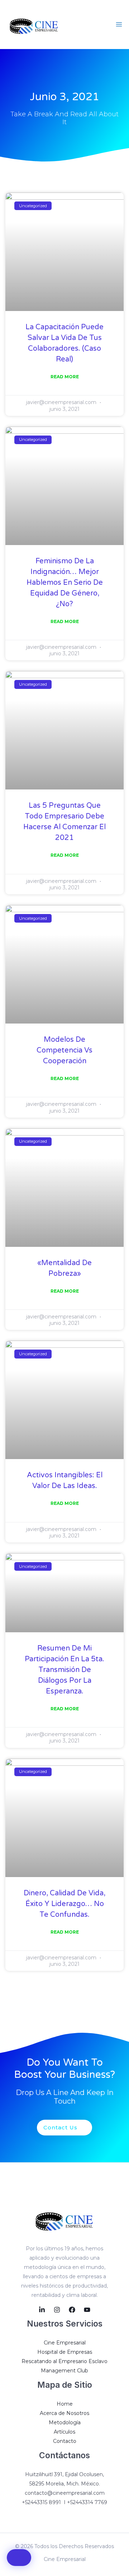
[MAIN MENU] (119, 25)
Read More (65, 377)
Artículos (64, 2432)
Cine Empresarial (65, 2343)
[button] (19, 2558)
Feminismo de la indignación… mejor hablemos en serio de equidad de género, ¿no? (65, 583)
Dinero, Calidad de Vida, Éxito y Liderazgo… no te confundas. (64, 1904)
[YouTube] (87, 2310)
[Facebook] (72, 2310)
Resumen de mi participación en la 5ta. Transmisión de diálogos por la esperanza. (64, 1670)
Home (65, 2404)
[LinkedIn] (42, 2310)
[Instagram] (57, 2310)
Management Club (64, 2371)
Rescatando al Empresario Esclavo (64, 2361)
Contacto (65, 2441)
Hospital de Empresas (65, 2352)
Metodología (65, 2422)
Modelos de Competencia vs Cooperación (64, 1050)
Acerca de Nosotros (64, 2413)
